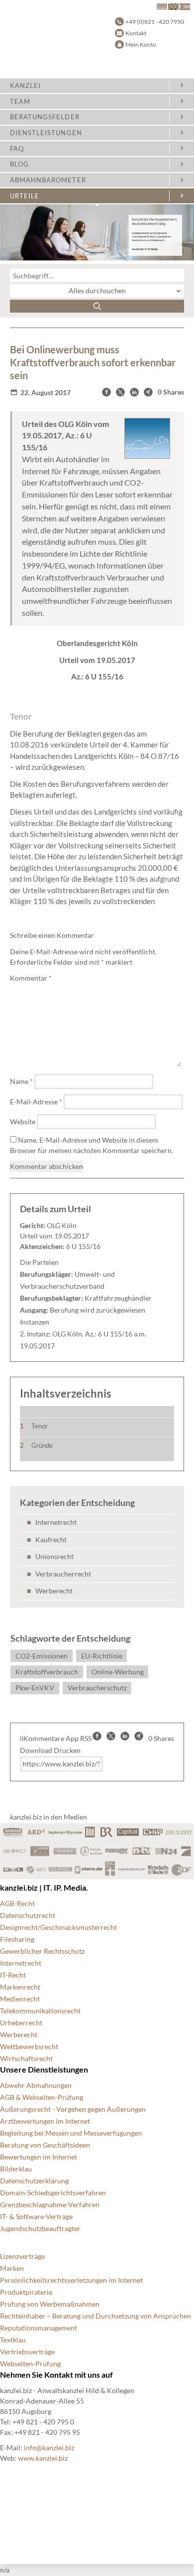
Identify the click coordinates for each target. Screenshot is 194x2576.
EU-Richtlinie (102, 1656)
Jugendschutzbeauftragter (40, 2228)
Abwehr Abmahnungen (36, 2085)
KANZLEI (25, 85)
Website (23, 1122)
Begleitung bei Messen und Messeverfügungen (71, 2133)
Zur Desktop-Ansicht (33, 2546)
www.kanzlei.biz (43, 2458)
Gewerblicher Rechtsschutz (42, 1951)
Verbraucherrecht (63, 1574)
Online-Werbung (118, 1672)
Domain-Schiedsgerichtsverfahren (53, 2193)
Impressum (17, 2522)
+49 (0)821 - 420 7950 (155, 22)
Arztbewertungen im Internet (45, 2121)
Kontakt (136, 33)
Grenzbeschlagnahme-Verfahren (50, 2204)
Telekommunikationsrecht (40, 2011)
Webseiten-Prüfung (30, 2364)
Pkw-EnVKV (35, 1688)
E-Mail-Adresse (36, 1102)
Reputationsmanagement (39, 2328)
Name (21, 1081)
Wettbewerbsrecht (29, 2046)
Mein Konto (141, 44)
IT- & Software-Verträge (36, 2216)
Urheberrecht (21, 2023)
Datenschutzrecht (28, 1915)
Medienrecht (20, 1999)
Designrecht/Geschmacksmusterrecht (58, 1927)
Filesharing (17, 1939)
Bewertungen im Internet (39, 2157)
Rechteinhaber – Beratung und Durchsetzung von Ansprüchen (96, 2316)
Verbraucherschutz (97, 1688)
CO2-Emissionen (42, 1656)
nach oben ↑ (18, 2534)
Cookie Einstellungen (33, 2486)
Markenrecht (20, 1987)
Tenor (40, 1426)
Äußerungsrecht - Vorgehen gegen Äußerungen (73, 2109)
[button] (106, 392)
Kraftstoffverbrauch (47, 1672)
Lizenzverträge (22, 2256)
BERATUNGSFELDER (45, 117)
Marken (12, 2268)
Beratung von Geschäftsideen (45, 2145)
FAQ (17, 149)
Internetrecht (56, 1522)
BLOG (19, 164)
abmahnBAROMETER (48, 180)
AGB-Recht (17, 1903)
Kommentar (31, 978)
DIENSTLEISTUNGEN (46, 133)
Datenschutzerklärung (34, 2181)
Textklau (13, 2340)
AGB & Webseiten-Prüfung (42, 2097)
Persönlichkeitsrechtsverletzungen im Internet (71, 2280)
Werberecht (54, 1591)
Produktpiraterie (26, 2292)
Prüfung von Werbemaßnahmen (50, 2304)
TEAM (20, 101)
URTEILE (25, 196)
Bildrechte (16, 2474)
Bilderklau (16, 2169)
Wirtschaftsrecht (26, 2058)
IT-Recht (13, 1975)
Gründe (42, 1445)
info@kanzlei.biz (49, 2448)
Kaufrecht (51, 1539)
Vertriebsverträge (27, 2352)
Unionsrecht (54, 1556)
